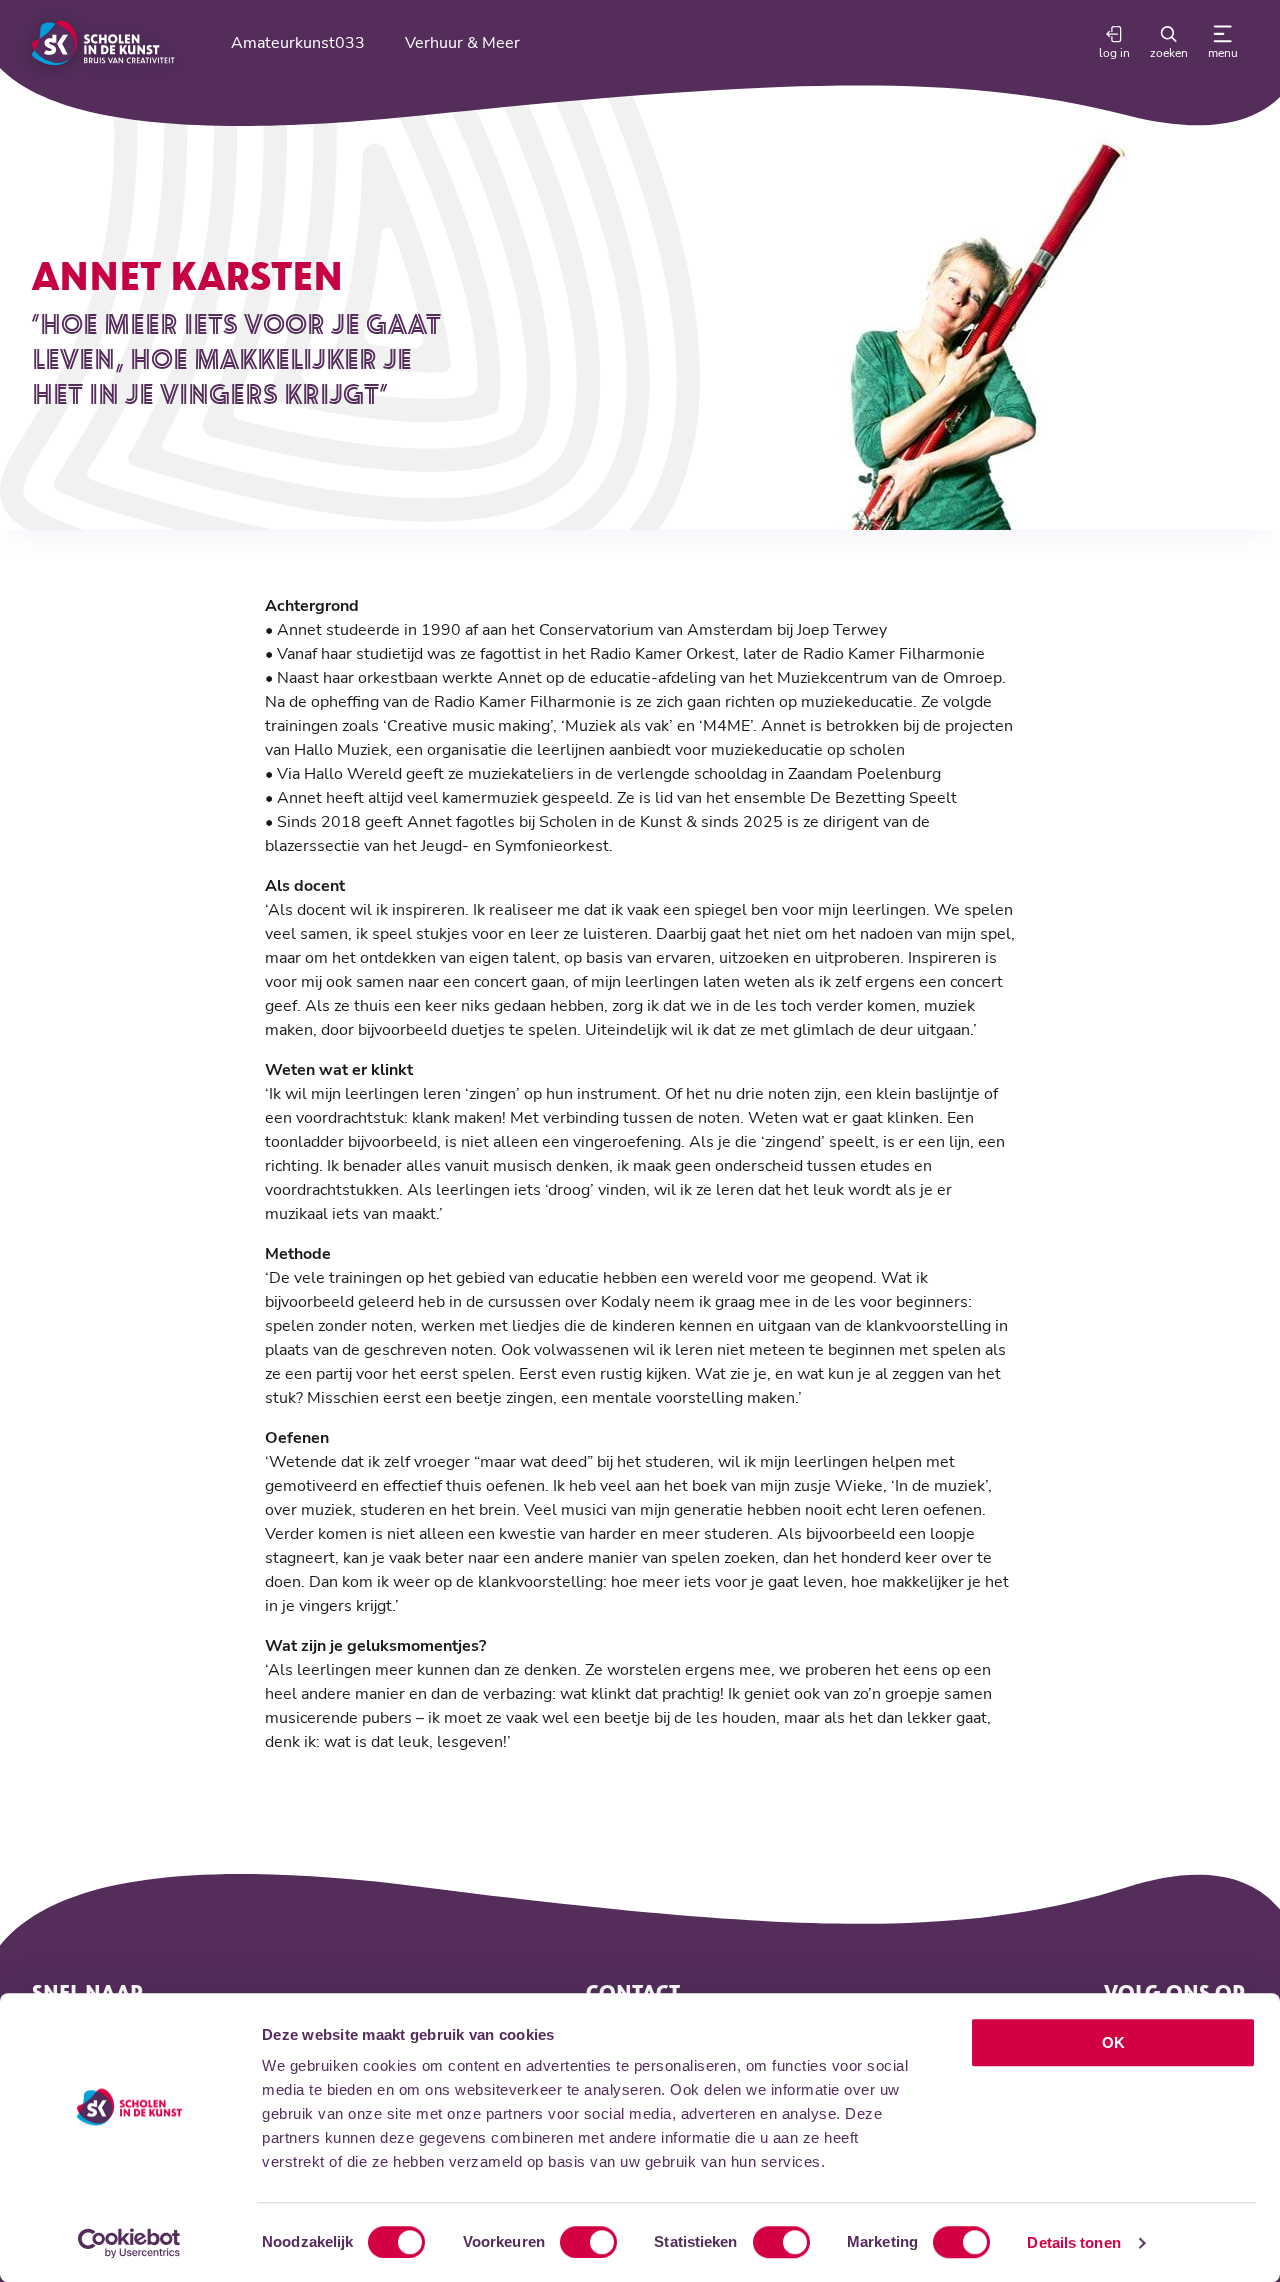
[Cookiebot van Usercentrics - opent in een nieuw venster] (129, 2243)
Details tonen (1073, 2242)
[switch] (588, 2242)
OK (1113, 2042)
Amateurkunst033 (298, 43)
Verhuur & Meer (462, 43)
